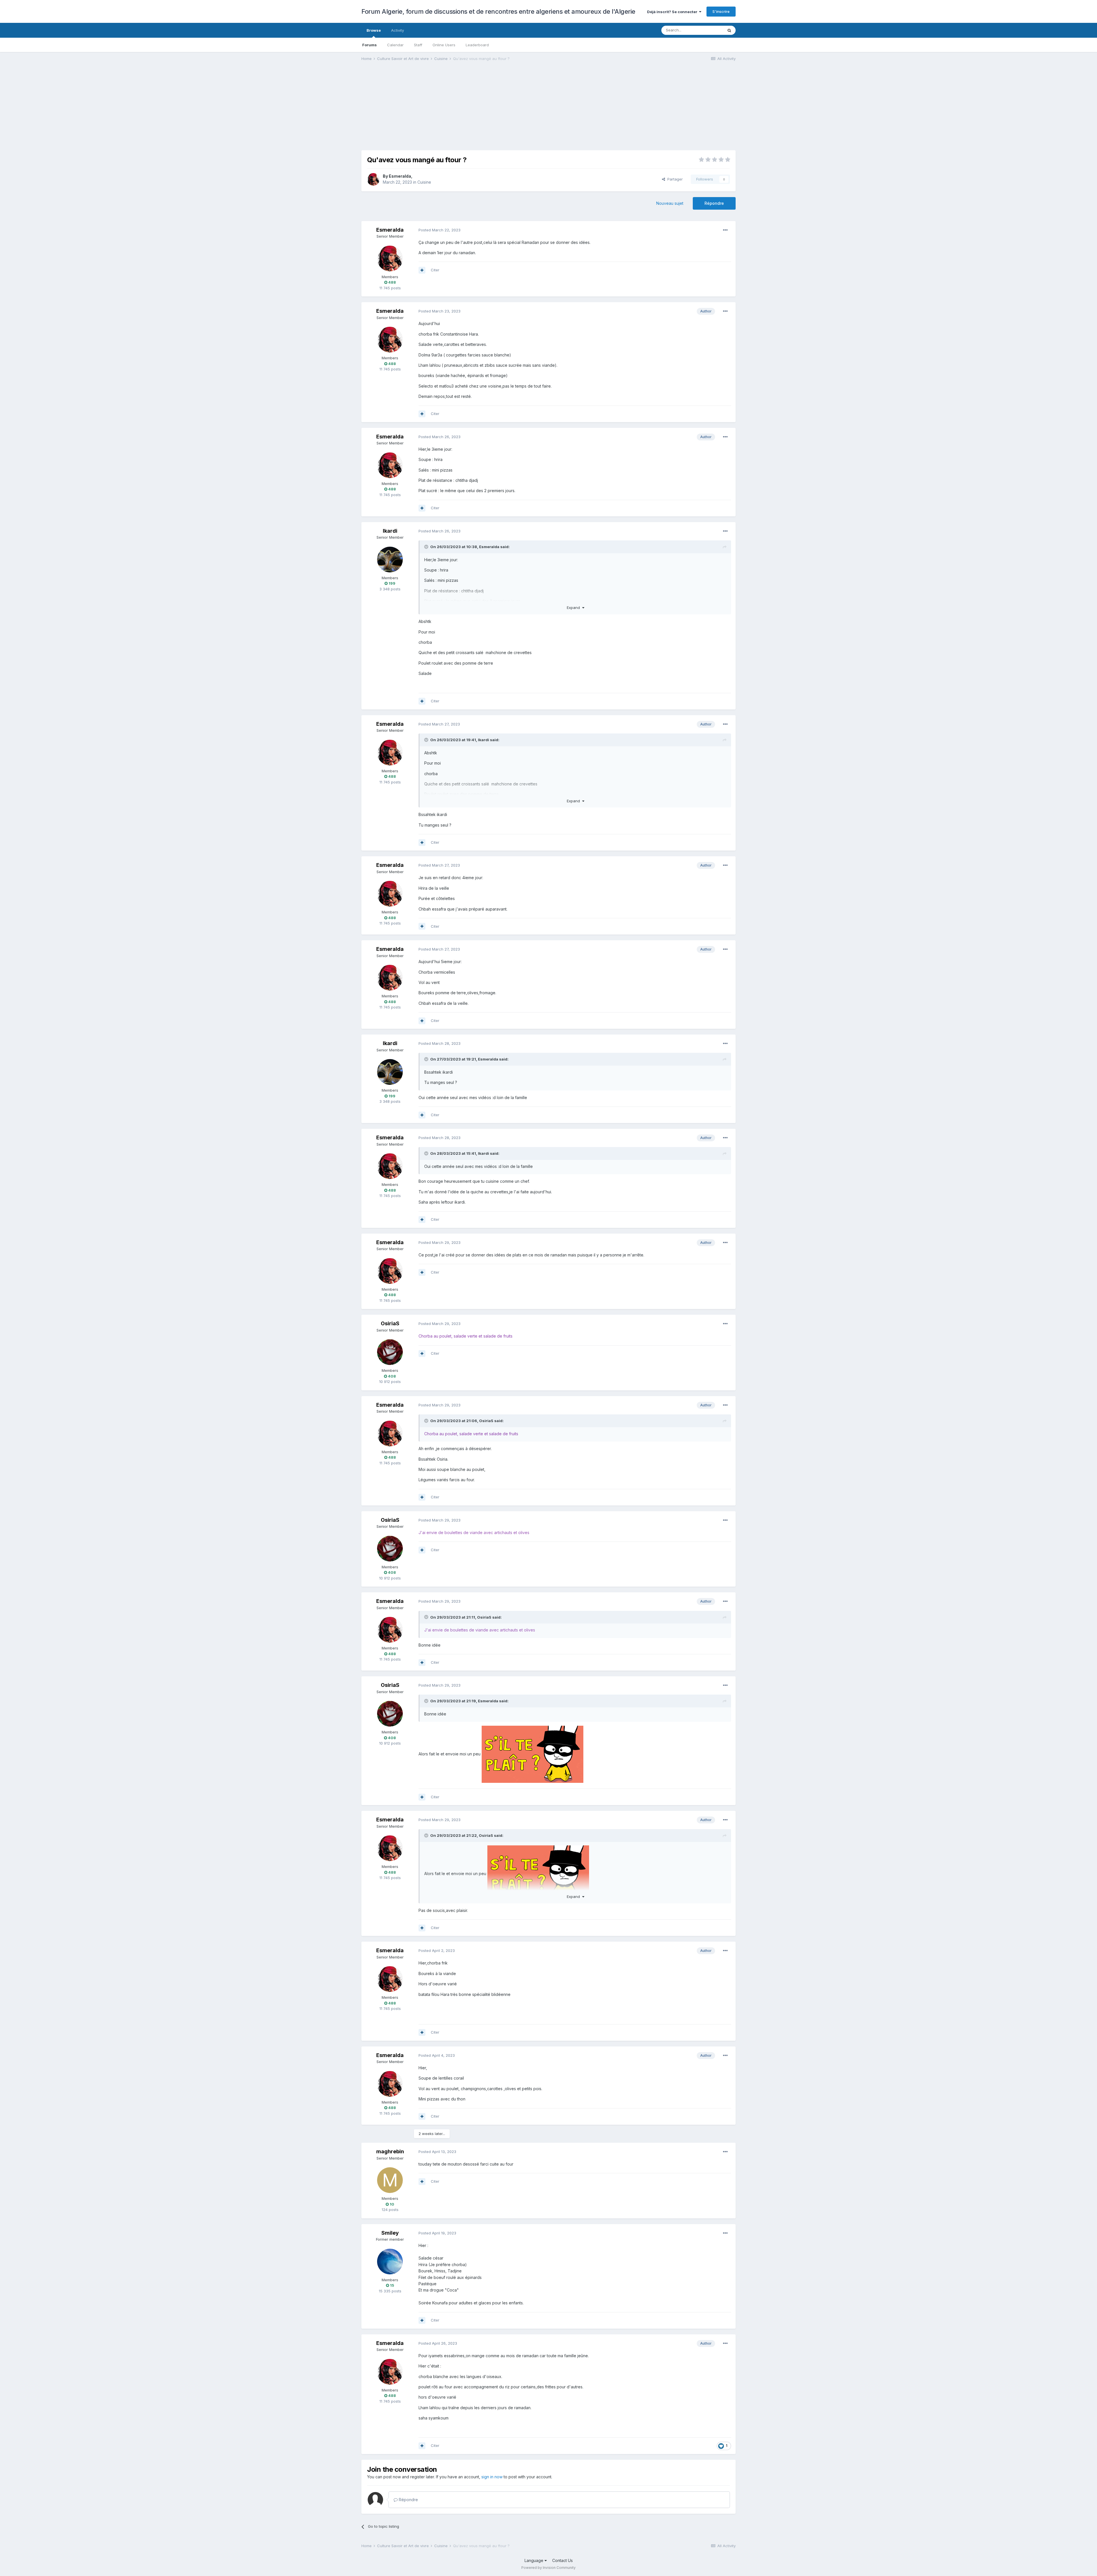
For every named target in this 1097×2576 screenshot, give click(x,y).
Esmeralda (400, 176)
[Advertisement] (465, 110)
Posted (440, 230)
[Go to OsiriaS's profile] (390, 1352)
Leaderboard (477, 45)
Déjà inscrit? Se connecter (673, 12)
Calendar (395, 45)
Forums (370, 45)
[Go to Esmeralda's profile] (373, 179)
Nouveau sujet (670, 203)
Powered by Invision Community (548, 2568)
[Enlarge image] (533, 1754)
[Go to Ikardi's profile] (390, 560)
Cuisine (424, 182)
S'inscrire (721, 11)
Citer (435, 270)
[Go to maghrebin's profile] (390, 2180)
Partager (674, 179)
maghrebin (390, 2151)
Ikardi (390, 531)
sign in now (492, 2477)
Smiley (390, 2233)
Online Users (444, 45)
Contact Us (562, 2560)
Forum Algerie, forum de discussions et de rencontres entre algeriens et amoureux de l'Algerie (498, 11)
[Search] (729, 30)
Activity (398, 30)
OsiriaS (390, 1323)
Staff (418, 45)
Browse (374, 30)
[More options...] (725, 230)
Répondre (714, 203)
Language (535, 2560)
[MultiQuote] (422, 270)
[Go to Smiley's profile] (390, 2262)
